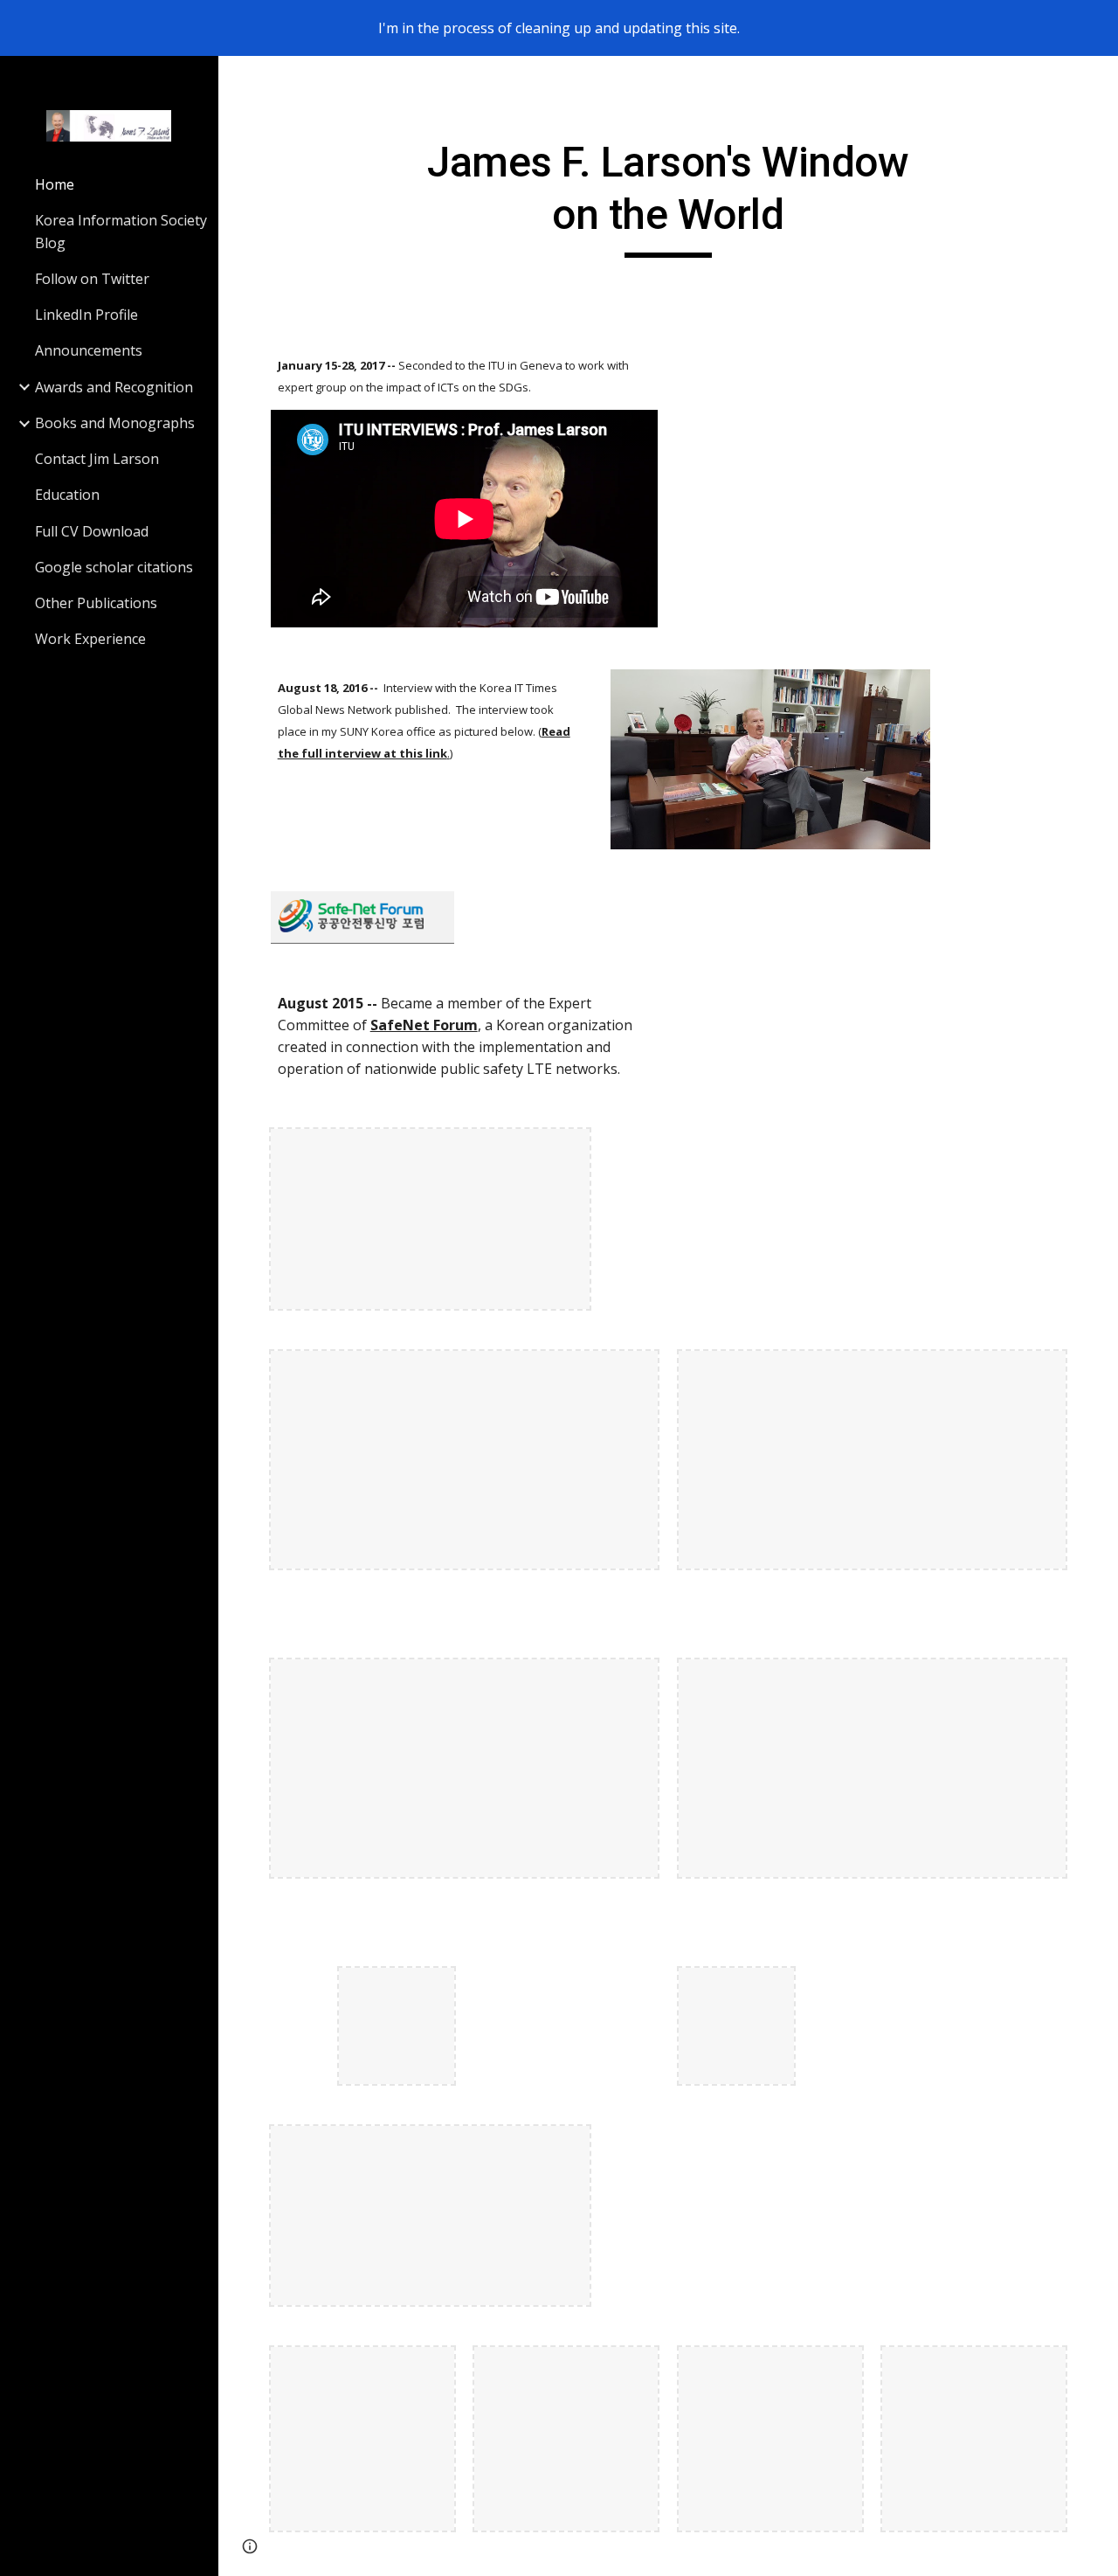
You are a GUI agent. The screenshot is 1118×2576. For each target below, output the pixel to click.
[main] (668, 197)
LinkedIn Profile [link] (86, 315)
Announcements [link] (89, 350)
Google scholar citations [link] (114, 567)
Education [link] (67, 495)
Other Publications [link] (96, 603)
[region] (559, 28)
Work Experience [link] (90, 639)
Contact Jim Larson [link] (97, 459)
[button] (1097, 80)
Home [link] (55, 184)
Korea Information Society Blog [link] (121, 231)
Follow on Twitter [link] (92, 279)
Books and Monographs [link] (115, 423)
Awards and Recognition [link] (114, 387)
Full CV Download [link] (92, 531)
